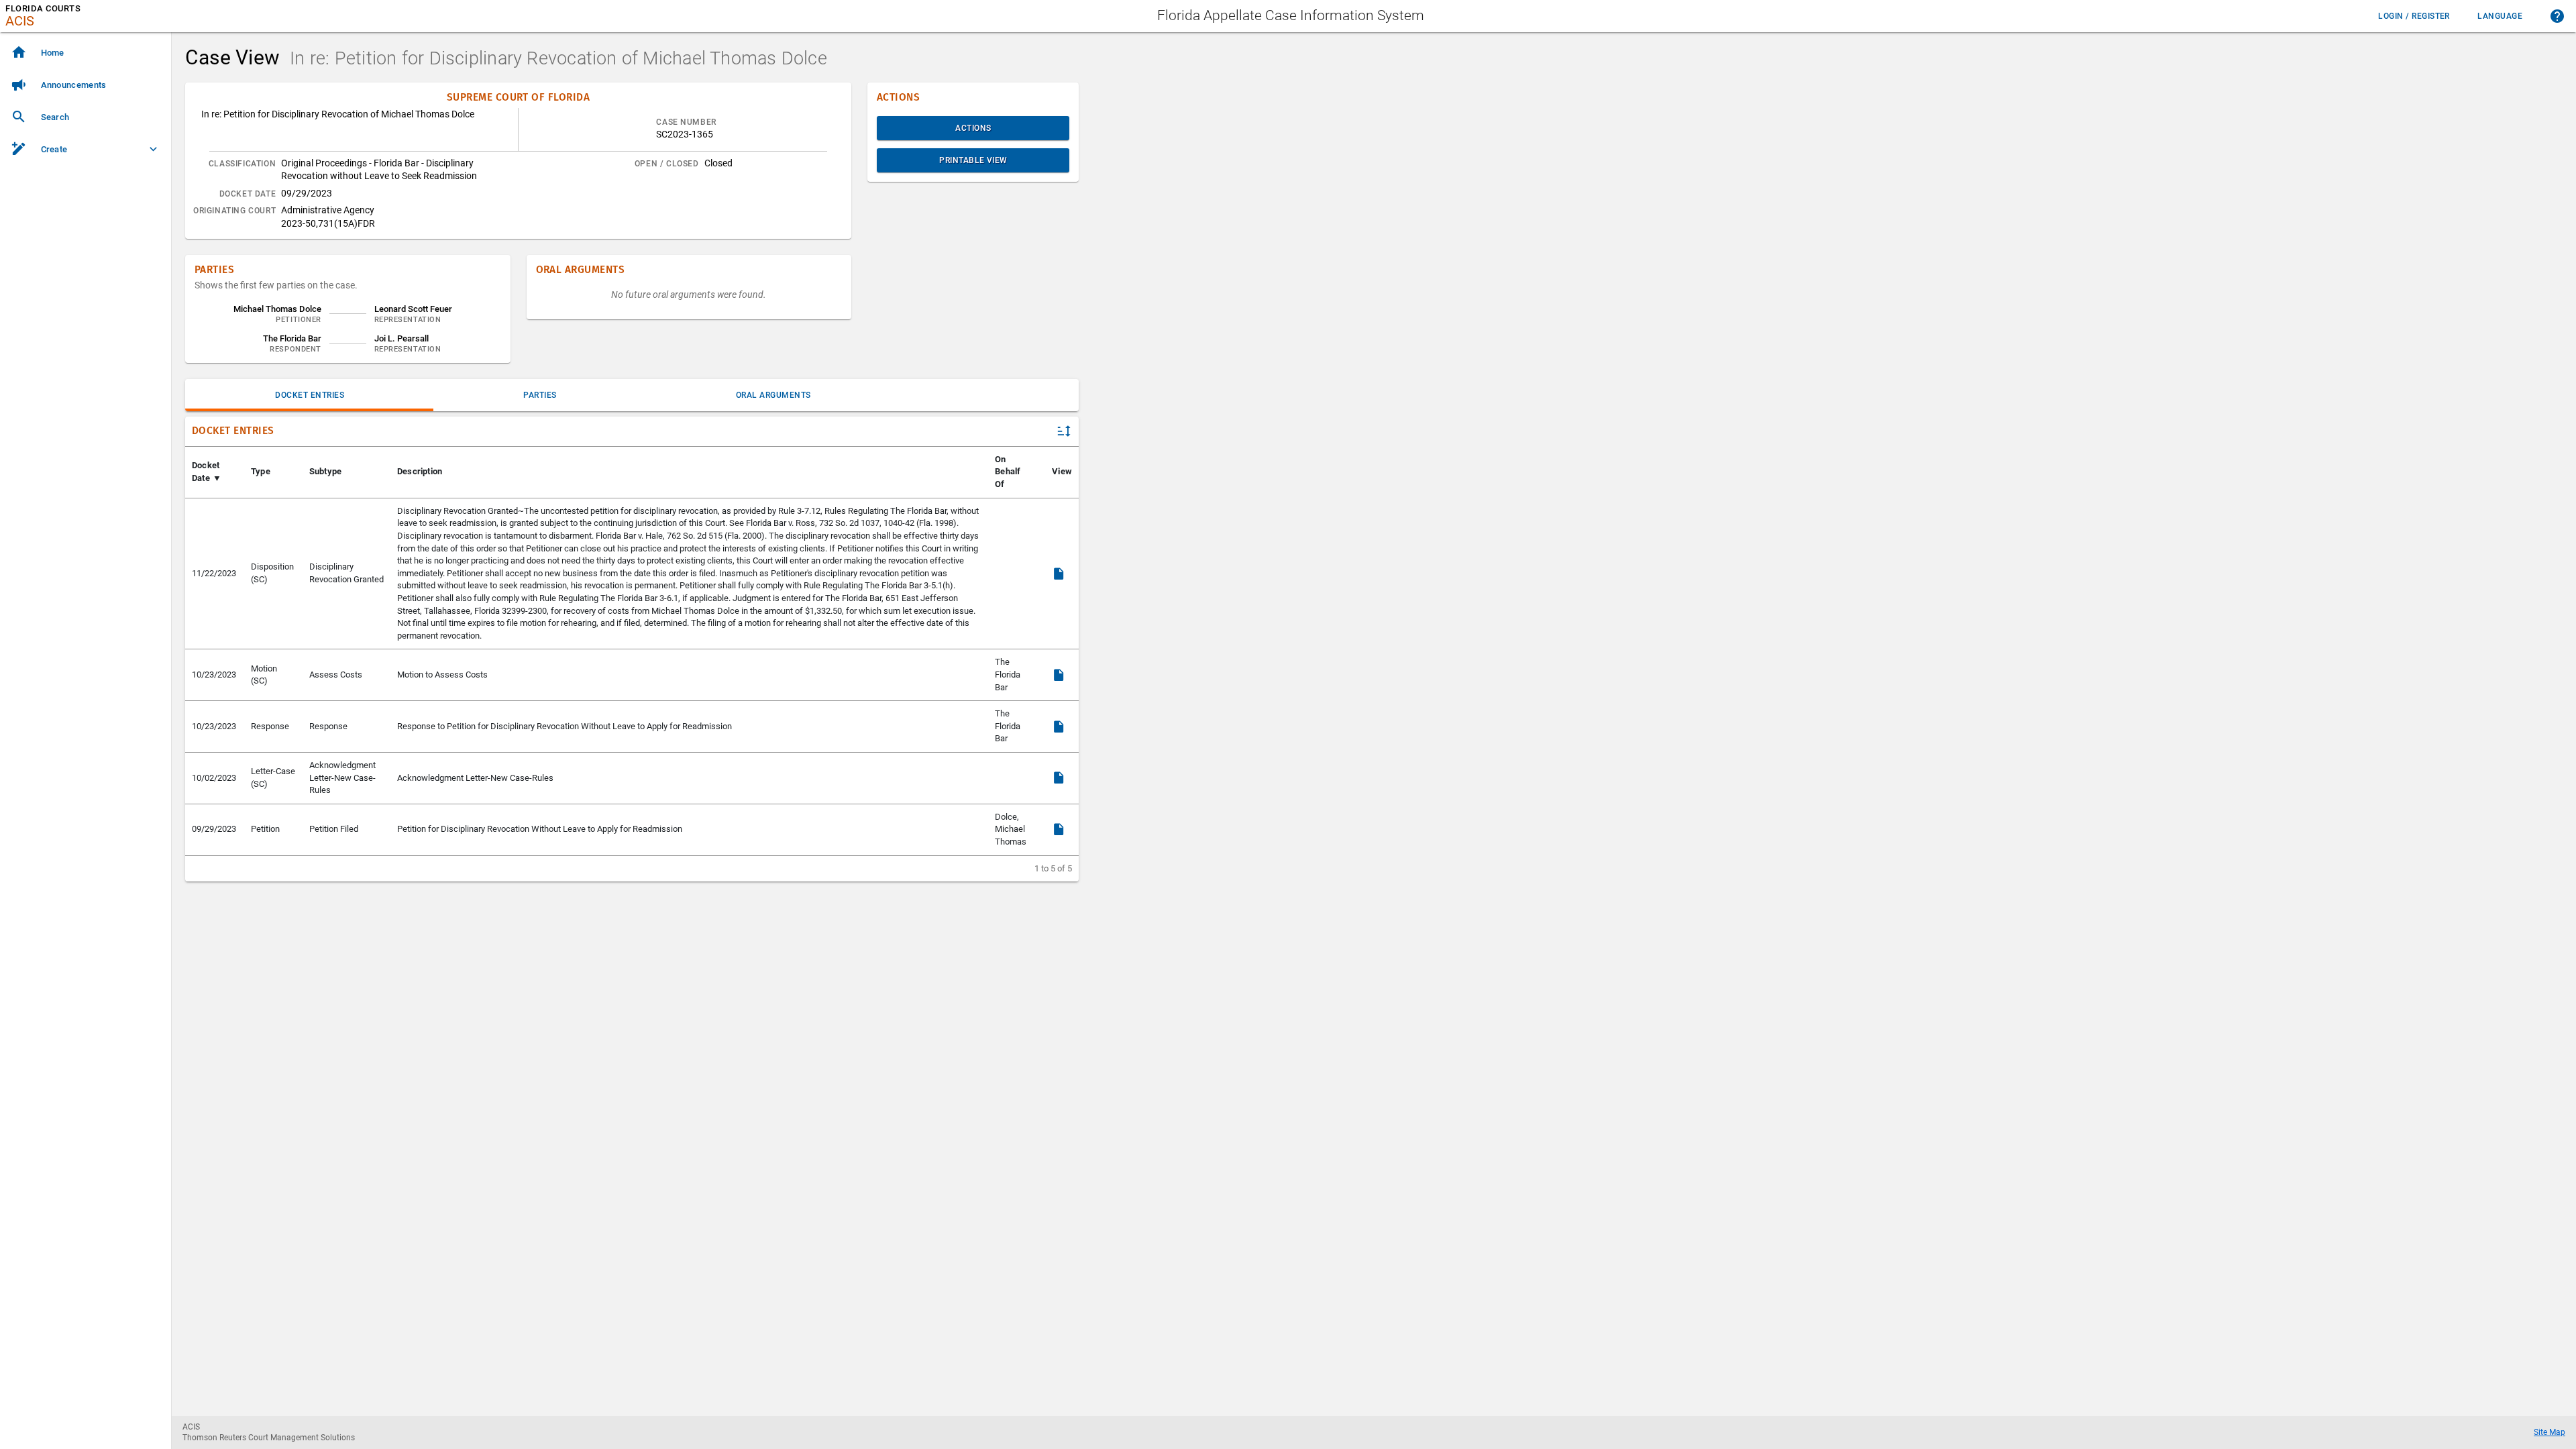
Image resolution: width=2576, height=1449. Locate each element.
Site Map (2550, 1432)
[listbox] (86, 102)
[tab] (309, 395)
